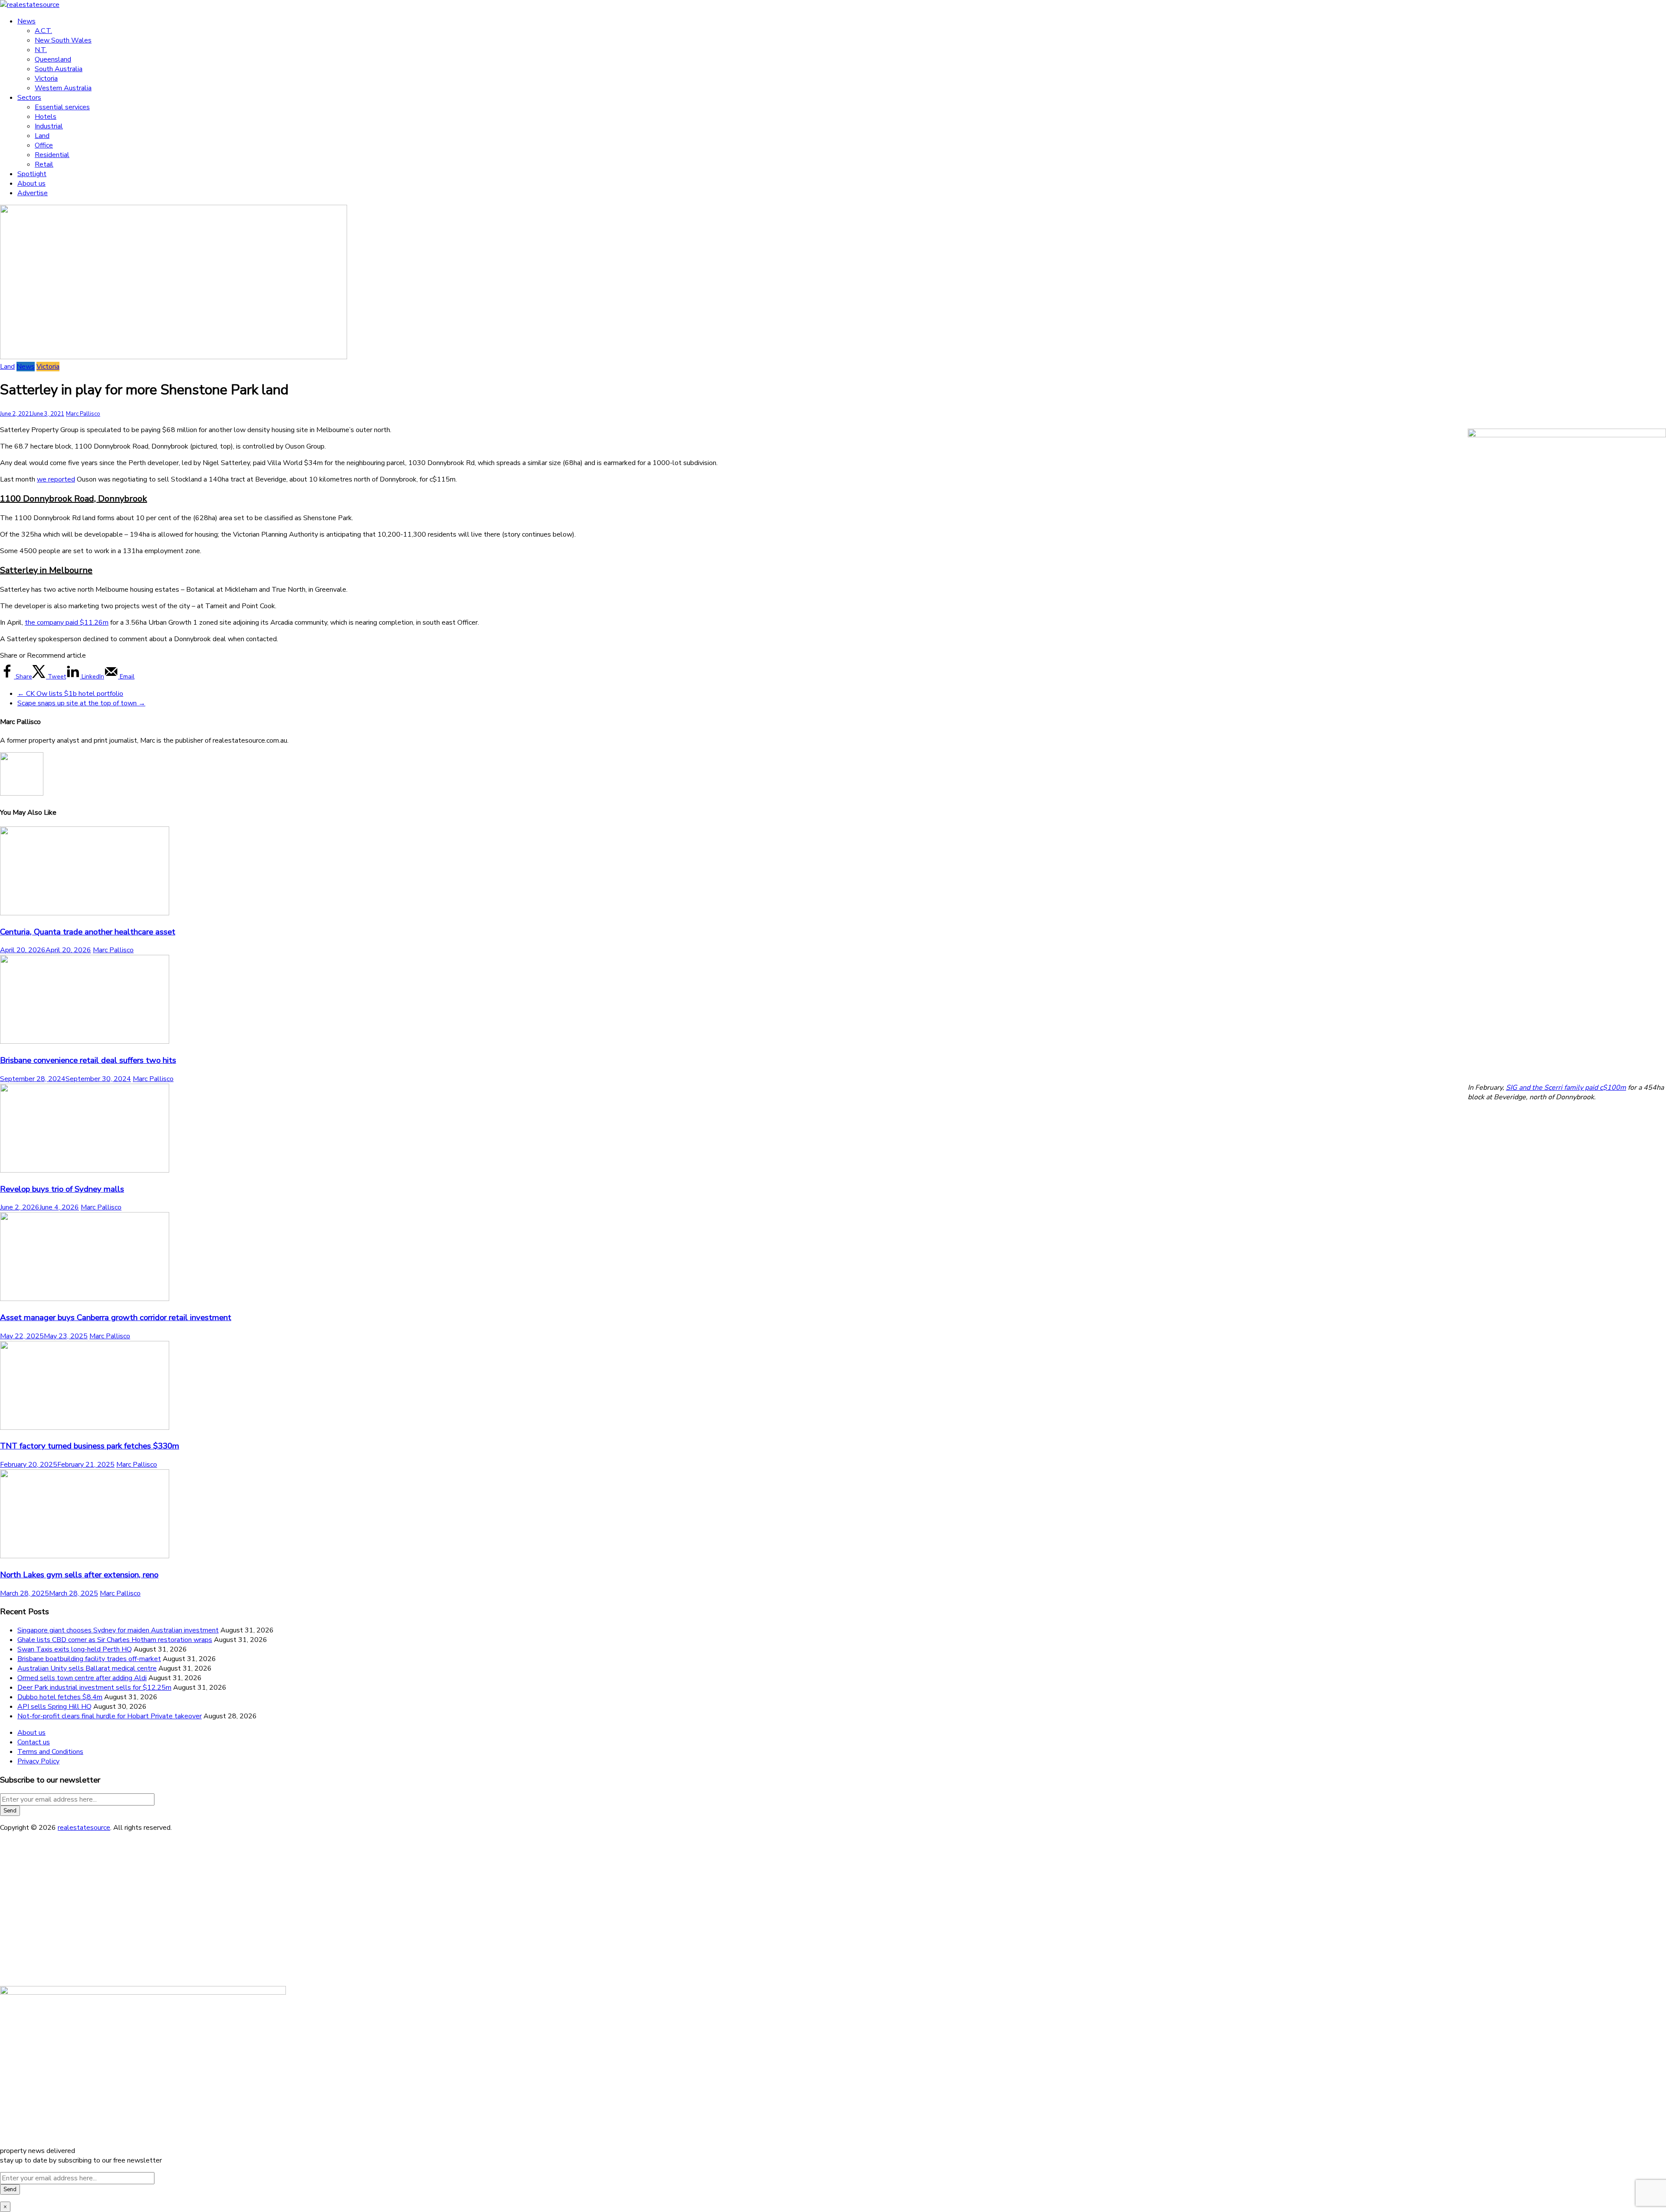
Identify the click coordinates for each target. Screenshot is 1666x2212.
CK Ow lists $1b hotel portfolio (70, 694)
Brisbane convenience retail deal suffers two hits (88, 1060)
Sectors (29, 98)
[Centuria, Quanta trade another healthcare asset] (85, 913)
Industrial (49, 126)
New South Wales (63, 40)
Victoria (46, 79)
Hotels (46, 117)
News (26, 21)
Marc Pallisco (83, 414)
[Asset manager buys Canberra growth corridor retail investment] (85, 1299)
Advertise (33, 193)
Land (42, 136)
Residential (52, 155)
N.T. (41, 50)
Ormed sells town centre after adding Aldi (82, 1678)
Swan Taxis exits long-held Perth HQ (75, 1649)
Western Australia (63, 88)
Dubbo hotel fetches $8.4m (60, 1697)
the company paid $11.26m (67, 623)
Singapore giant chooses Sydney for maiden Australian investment (118, 1630)
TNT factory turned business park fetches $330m (90, 1446)
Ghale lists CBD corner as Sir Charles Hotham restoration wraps (115, 1640)
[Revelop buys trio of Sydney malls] (85, 1170)
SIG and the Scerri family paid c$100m (1566, 1088)
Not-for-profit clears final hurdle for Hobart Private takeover (110, 1716)
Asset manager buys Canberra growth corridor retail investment (116, 1317)
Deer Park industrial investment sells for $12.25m (94, 1688)
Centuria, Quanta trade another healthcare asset (88, 932)
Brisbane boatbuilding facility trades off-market (89, 1659)
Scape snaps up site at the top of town (81, 703)
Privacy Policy (38, 1761)
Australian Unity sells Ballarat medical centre (87, 1668)
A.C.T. (43, 31)
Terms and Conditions (50, 1752)
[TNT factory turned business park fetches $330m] (85, 1428)
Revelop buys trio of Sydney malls (62, 1189)
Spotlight (32, 174)
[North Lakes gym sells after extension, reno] (85, 1556)
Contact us (34, 1742)
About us (31, 184)
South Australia (59, 69)
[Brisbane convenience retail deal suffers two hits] (85, 1042)
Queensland (53, 59)
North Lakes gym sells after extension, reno (79, 1575)
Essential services (62, 107)
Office (44, 145)
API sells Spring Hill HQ (54, 1707)
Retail (44, 164)
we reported (56, 479)
